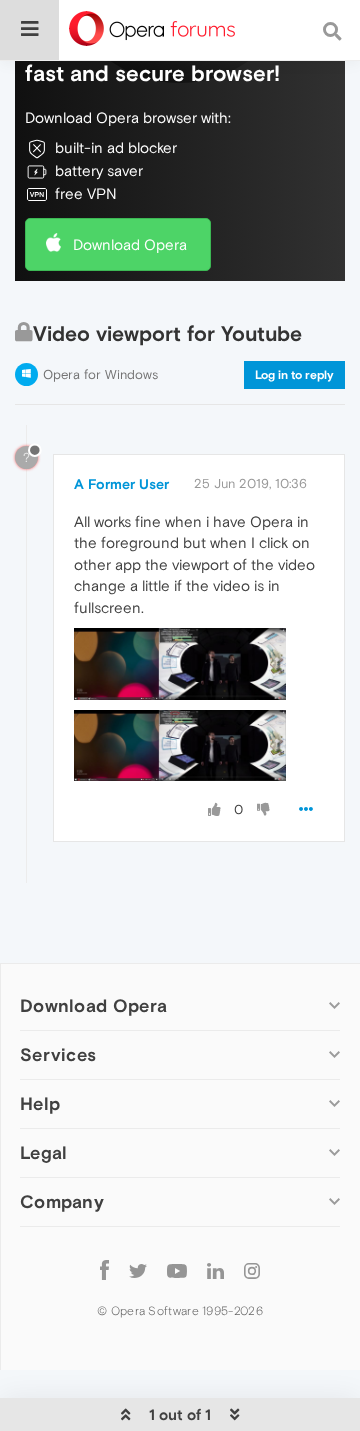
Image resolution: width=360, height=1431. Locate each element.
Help (40, 1103)
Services (58, 1054)
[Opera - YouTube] (177, 1269)
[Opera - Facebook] (104, 1269)
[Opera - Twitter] (138, 1269)
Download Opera (130, 244)
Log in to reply (294, 375)
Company (62, 1201)
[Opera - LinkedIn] (215, 1269)
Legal (44, 1152)
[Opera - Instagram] (252, 1269)
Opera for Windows (100, 374)
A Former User (121, 484)
